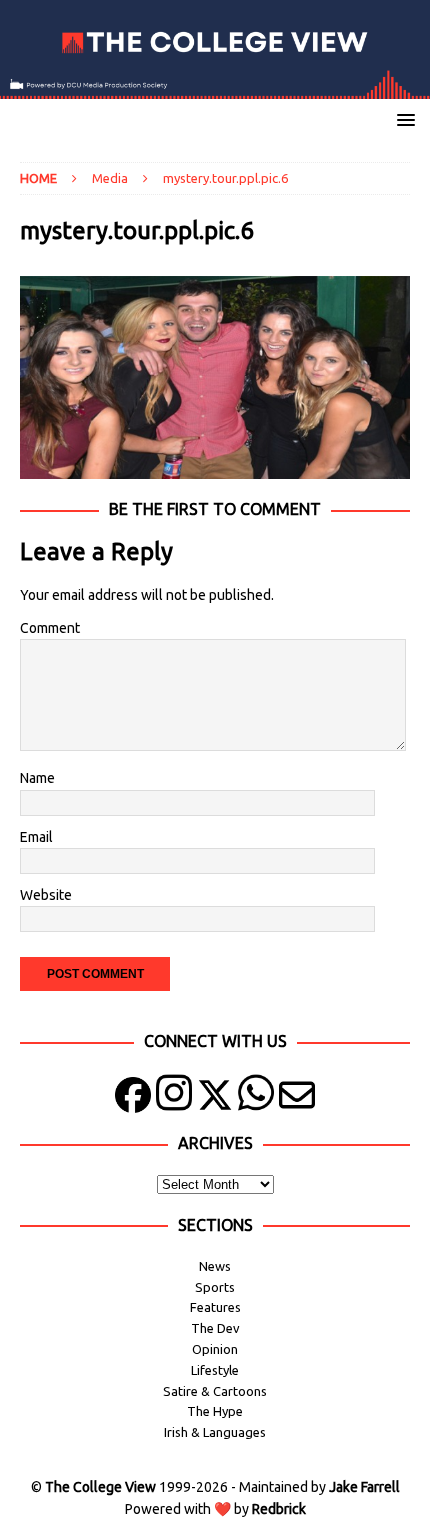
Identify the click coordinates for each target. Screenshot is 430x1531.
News (215, 1266)
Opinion (215, 1349)
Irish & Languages (215, 1432)
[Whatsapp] (256, 1099)
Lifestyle (215, 1370)
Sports (215, 1287)
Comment (50, 628)
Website (46, 895)
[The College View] (215, 88)
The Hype (215, 1411)
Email (36, 837)
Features (215, 1307)
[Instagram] (174, 1099)
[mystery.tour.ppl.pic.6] (215, 468)
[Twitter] (215, 1099)
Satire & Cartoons (215, 1391)
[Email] (297, 1099)
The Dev (215, 1328)
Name (37, 778)
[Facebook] (133, 1099)
